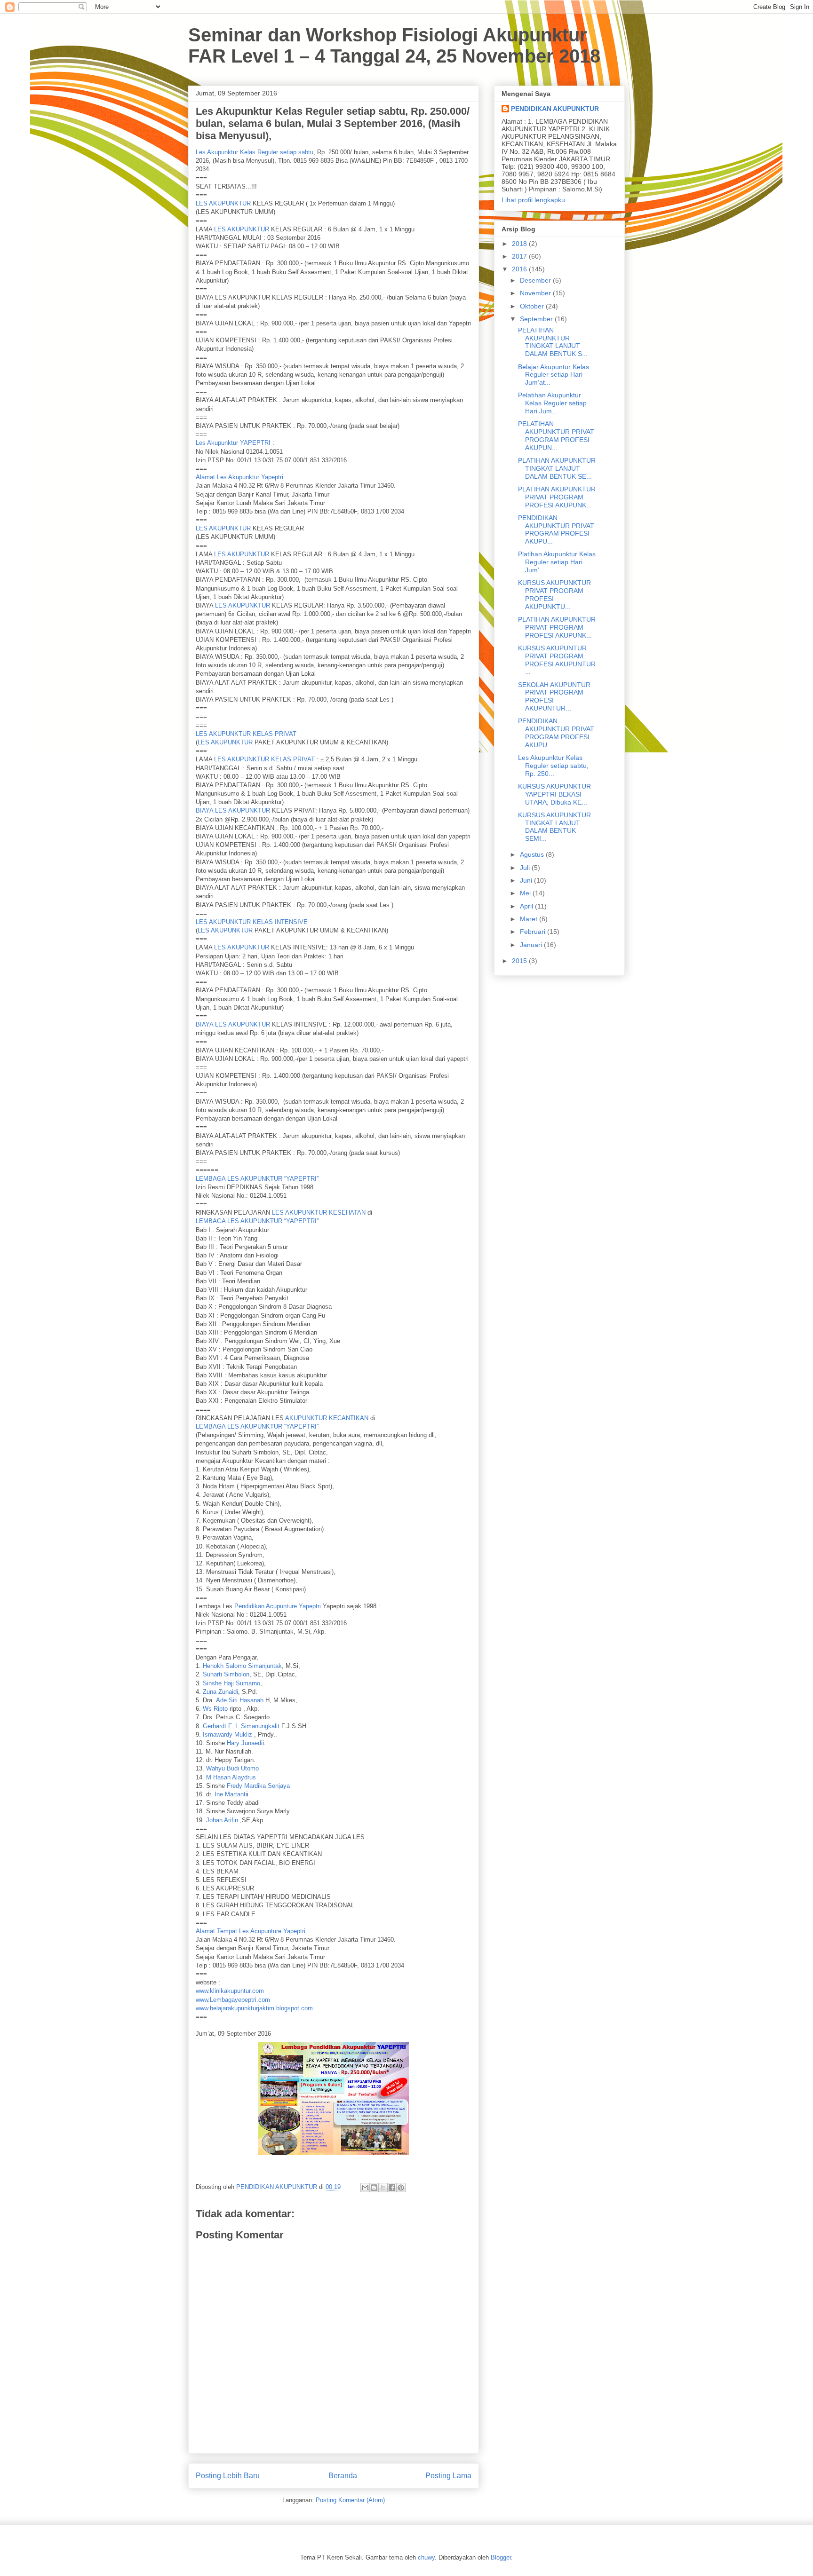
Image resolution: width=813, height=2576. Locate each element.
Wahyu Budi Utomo (232, 1768)
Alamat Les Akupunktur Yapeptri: (240, 477)
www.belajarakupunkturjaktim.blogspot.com (254, 2008)
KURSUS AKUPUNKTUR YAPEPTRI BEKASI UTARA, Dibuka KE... (554, 794)
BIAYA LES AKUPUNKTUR (233, 810)
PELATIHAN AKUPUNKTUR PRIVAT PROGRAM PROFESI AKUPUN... (556, 435)
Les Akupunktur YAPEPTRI (233, 443)
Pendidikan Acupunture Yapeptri (278, 1606)
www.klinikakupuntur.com (230, 1991)
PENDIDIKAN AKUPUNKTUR (555, 109)
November (536, 293)
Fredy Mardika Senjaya (258, 1786)
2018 (520, 244)
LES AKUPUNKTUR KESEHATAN (319, 1213)
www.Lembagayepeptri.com (233, 2000)
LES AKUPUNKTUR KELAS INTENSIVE (252, 922)
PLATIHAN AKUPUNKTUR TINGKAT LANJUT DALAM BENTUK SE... (557, 468)
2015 (520, 961)
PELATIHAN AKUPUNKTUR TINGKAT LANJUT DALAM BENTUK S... (553, 342)
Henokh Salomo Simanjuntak (242, 1666)
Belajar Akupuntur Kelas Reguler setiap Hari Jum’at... (554, 375)
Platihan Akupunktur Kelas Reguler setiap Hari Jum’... (557, 562)
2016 (520, 269)
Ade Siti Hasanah (240, 1700)
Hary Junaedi (245, 1743)
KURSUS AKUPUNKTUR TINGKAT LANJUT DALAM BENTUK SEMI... (554, 827)
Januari (532, 945)
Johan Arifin (222, 1820)
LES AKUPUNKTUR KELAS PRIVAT (246, 734)
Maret (530, 919)
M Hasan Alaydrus (231, 1777)
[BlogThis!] (374, 2188)
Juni (527, 880)
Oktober (533, 306)
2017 (520, 256)
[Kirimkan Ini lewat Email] (365, 2188)
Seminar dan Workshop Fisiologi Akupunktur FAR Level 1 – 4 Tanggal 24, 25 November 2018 (394, 45)
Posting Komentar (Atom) (350, 2500)
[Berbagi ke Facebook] (392, 2188)
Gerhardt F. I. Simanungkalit (241, 1726)
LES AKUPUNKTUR (223, 203)
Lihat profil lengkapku (533, 200)
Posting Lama (448, 2476)
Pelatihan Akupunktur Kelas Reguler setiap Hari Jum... (552, 403)
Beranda (343, 2476)
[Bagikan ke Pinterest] (401, 2188)
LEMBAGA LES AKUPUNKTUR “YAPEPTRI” (257, 1179)
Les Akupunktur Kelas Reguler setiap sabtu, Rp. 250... (553, 766)
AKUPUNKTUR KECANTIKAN (327, 1418)
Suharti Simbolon (226, 1674)
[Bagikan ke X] (383, 2188)
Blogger (501, 2557)
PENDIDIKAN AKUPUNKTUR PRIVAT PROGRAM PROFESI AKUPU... (556, 529)
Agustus (533, 854)
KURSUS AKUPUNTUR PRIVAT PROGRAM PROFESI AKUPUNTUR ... (557, 660)
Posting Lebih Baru (228, 2476)
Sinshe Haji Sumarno (231, 1683)
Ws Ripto (215, 1709)
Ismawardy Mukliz (227, 1734)
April (527, 906)
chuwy (426, 2557)
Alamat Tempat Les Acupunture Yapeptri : (252, 1931)
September (537, 319)
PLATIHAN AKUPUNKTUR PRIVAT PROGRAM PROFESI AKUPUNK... (557, 497)
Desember (536, 280)
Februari (534, 932)
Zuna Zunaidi (220, 1692)
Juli (526, 868)
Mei (526, 893)
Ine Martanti (231, 1794)
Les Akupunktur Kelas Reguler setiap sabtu (255, 152)
